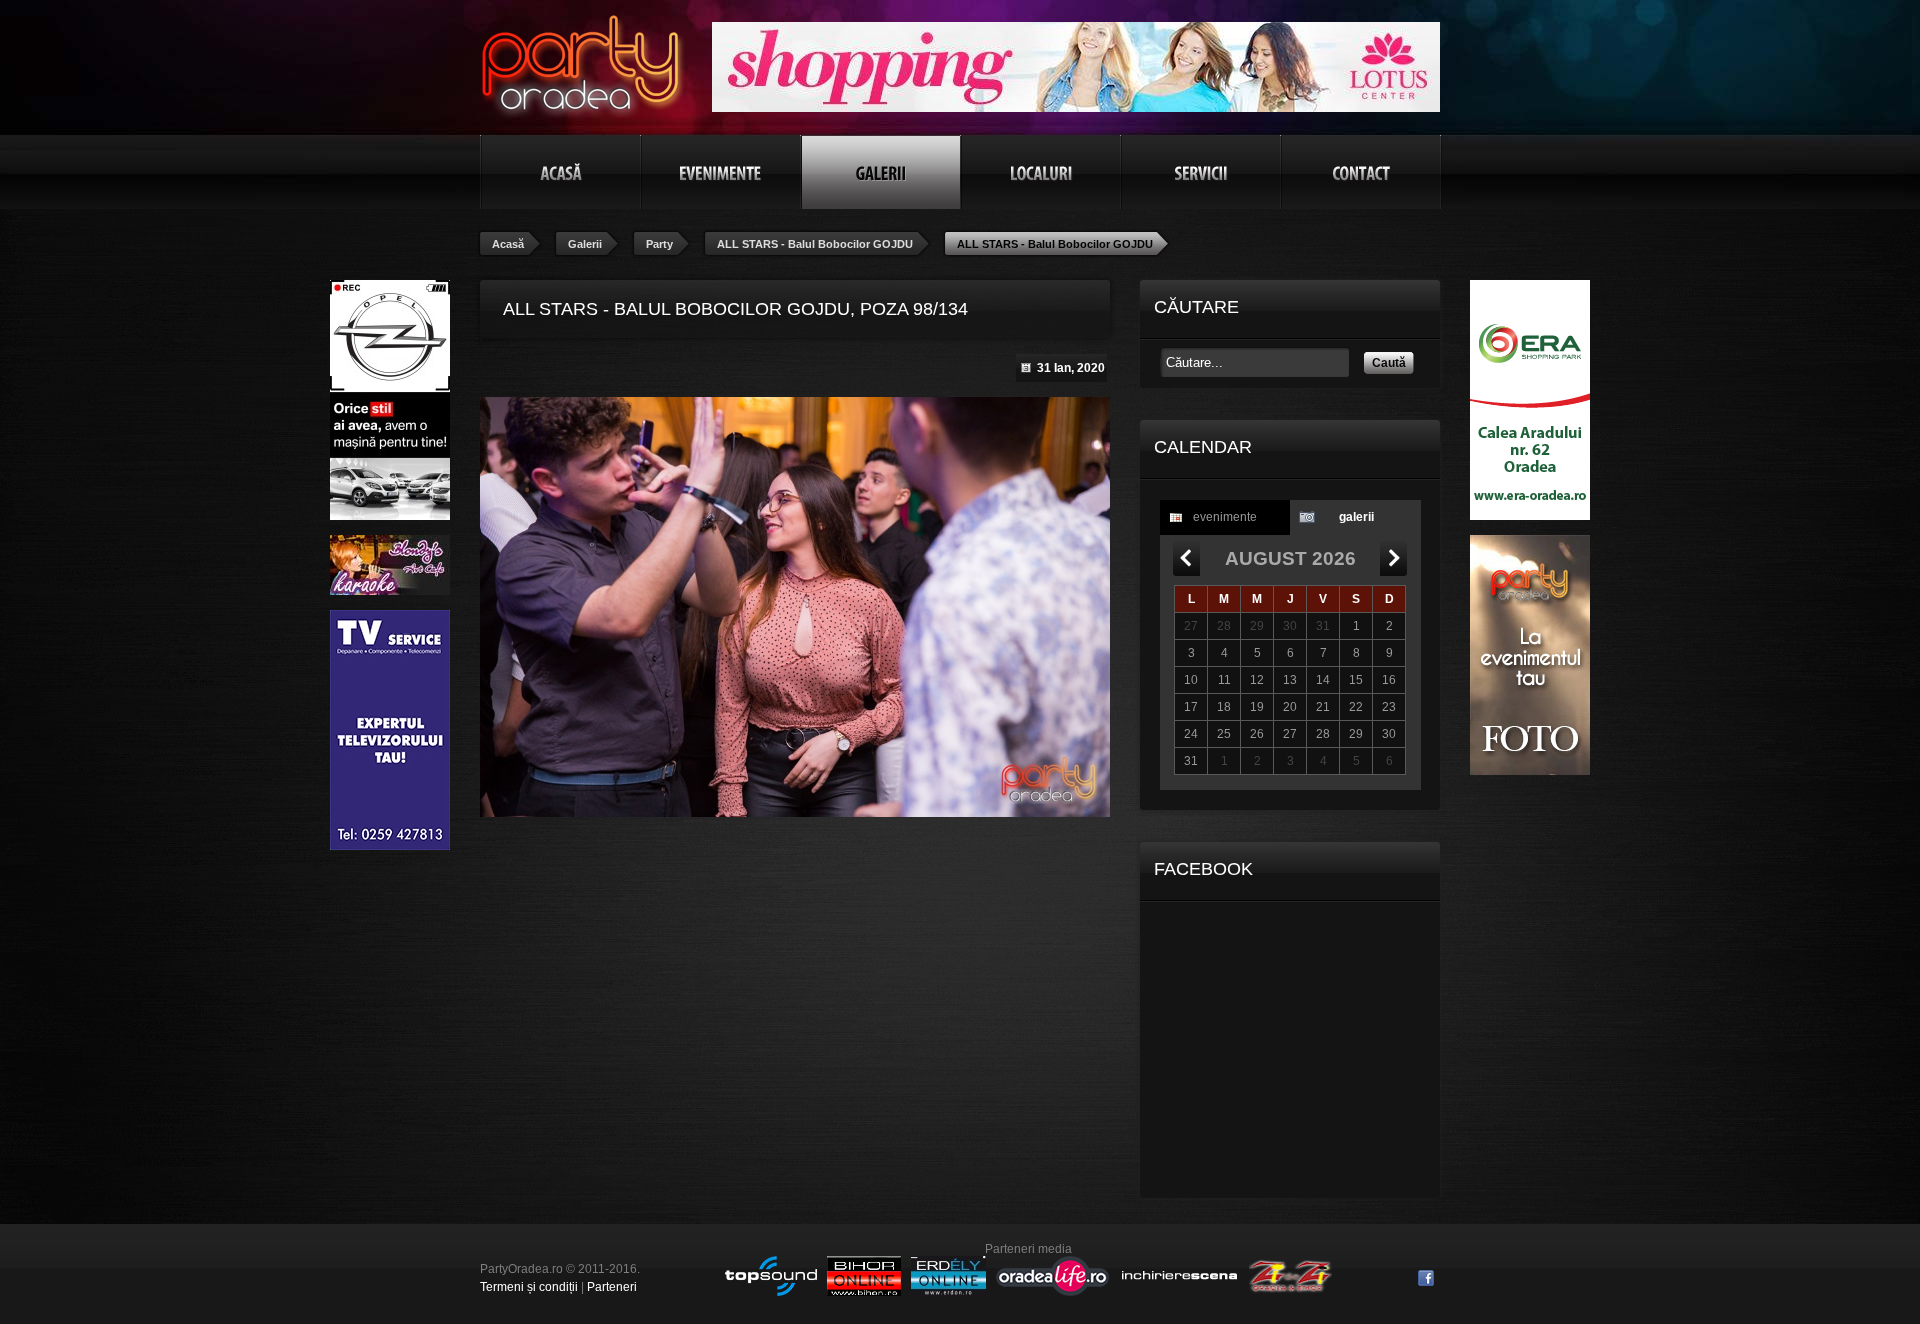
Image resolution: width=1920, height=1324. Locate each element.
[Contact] (1361, 172)
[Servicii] (1201, 172)
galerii (1356, 517)
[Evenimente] (721, 172)
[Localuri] (1041, 172)
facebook (1426, 1278)
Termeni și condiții (529, 1287)
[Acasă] (561, 172)
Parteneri (612, 1287)
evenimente (1225, 517)
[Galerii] (881, 172)
